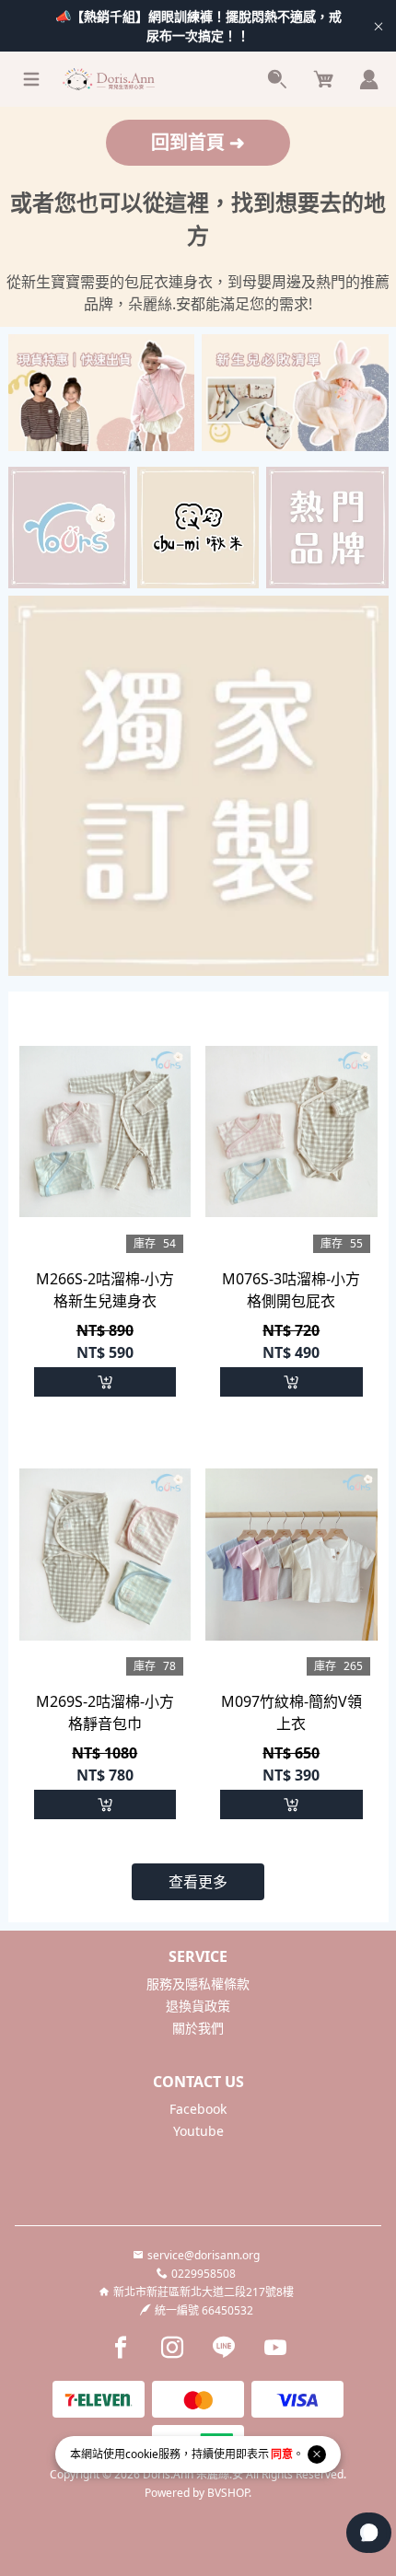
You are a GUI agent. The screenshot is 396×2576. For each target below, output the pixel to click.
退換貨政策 (198, 2006)
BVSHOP (228, 2493)
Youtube (198, 2131)
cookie (142, 2454)
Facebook (198, 2109)
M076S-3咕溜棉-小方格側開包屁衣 (291, 1290)
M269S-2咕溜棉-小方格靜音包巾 (105, 1712)
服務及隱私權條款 (198, 1984)
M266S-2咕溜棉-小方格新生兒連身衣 (105, 1290)
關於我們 (198, 2028)
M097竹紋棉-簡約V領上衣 (291, 1712)
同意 (282, 2454)
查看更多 (198, 1882)
